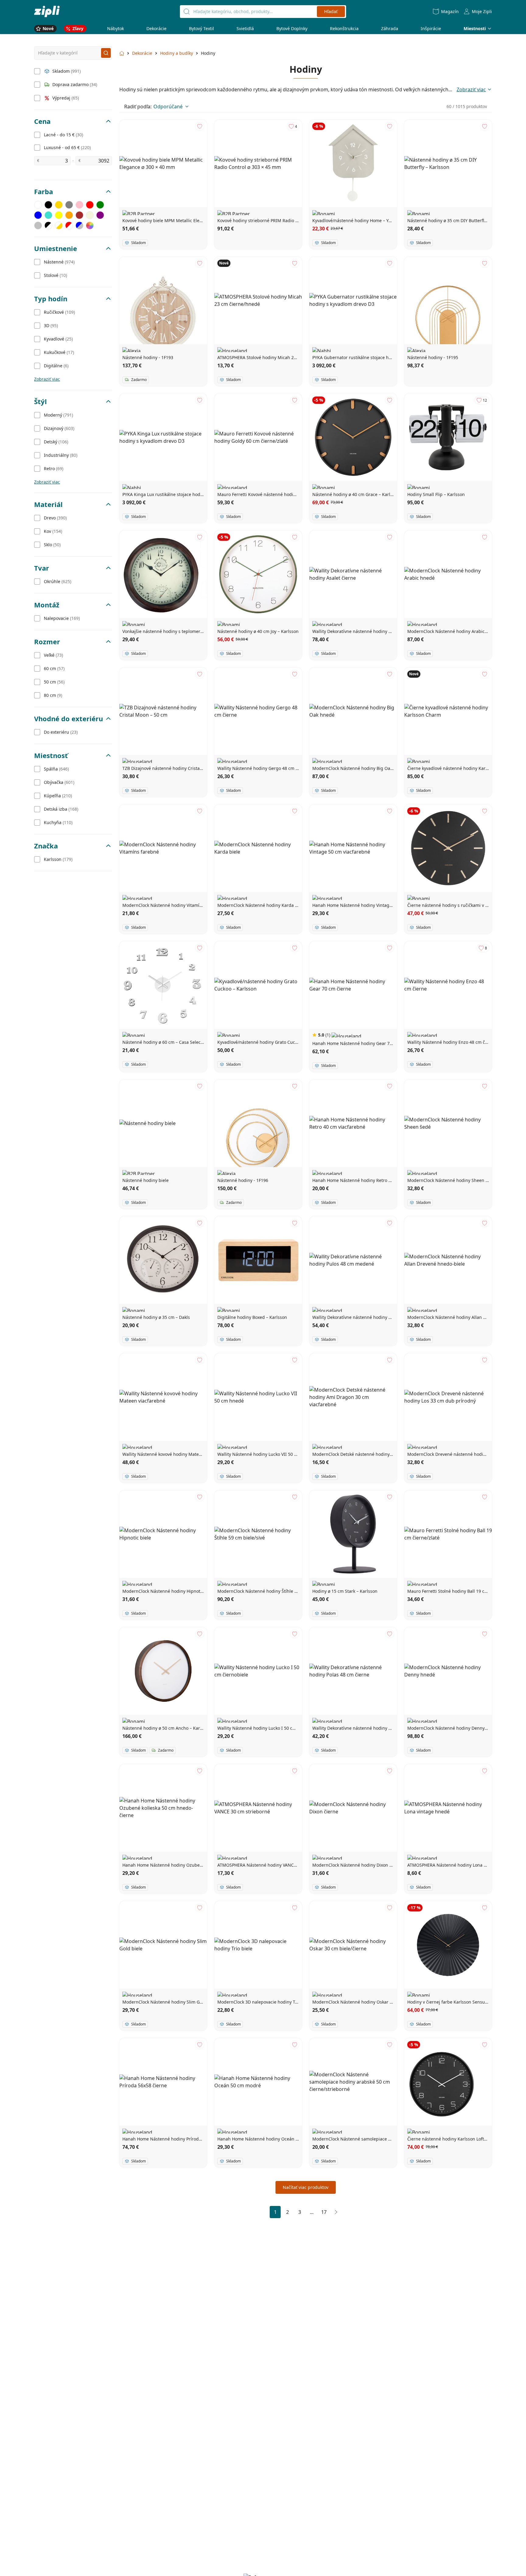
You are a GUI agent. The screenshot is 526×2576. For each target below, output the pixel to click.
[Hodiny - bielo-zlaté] (59, 225)
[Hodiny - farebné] (90, 225)
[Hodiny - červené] (90, 205)
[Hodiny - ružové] (79, 205)
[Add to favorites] (200, 126)
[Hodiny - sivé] (69, 205)
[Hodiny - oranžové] (69, 215)
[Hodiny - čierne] (48, 205)
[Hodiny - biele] (38, 205)
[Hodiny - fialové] (100, 215)
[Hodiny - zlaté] (59, 205)
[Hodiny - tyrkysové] (48, 215)
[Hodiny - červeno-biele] (69, 225)
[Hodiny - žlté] (59, 215)
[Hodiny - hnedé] (79, 215)
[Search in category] (106, 53)
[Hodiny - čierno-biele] (48, 225)
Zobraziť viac (47, 379)
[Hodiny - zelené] (100, 205)
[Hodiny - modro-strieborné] (79, 225)
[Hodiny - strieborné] (38, 225)
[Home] (47, 11)
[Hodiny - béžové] (90, 215)
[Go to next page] (336, 2212)
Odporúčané (168, 107)
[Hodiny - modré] (38, 215)
